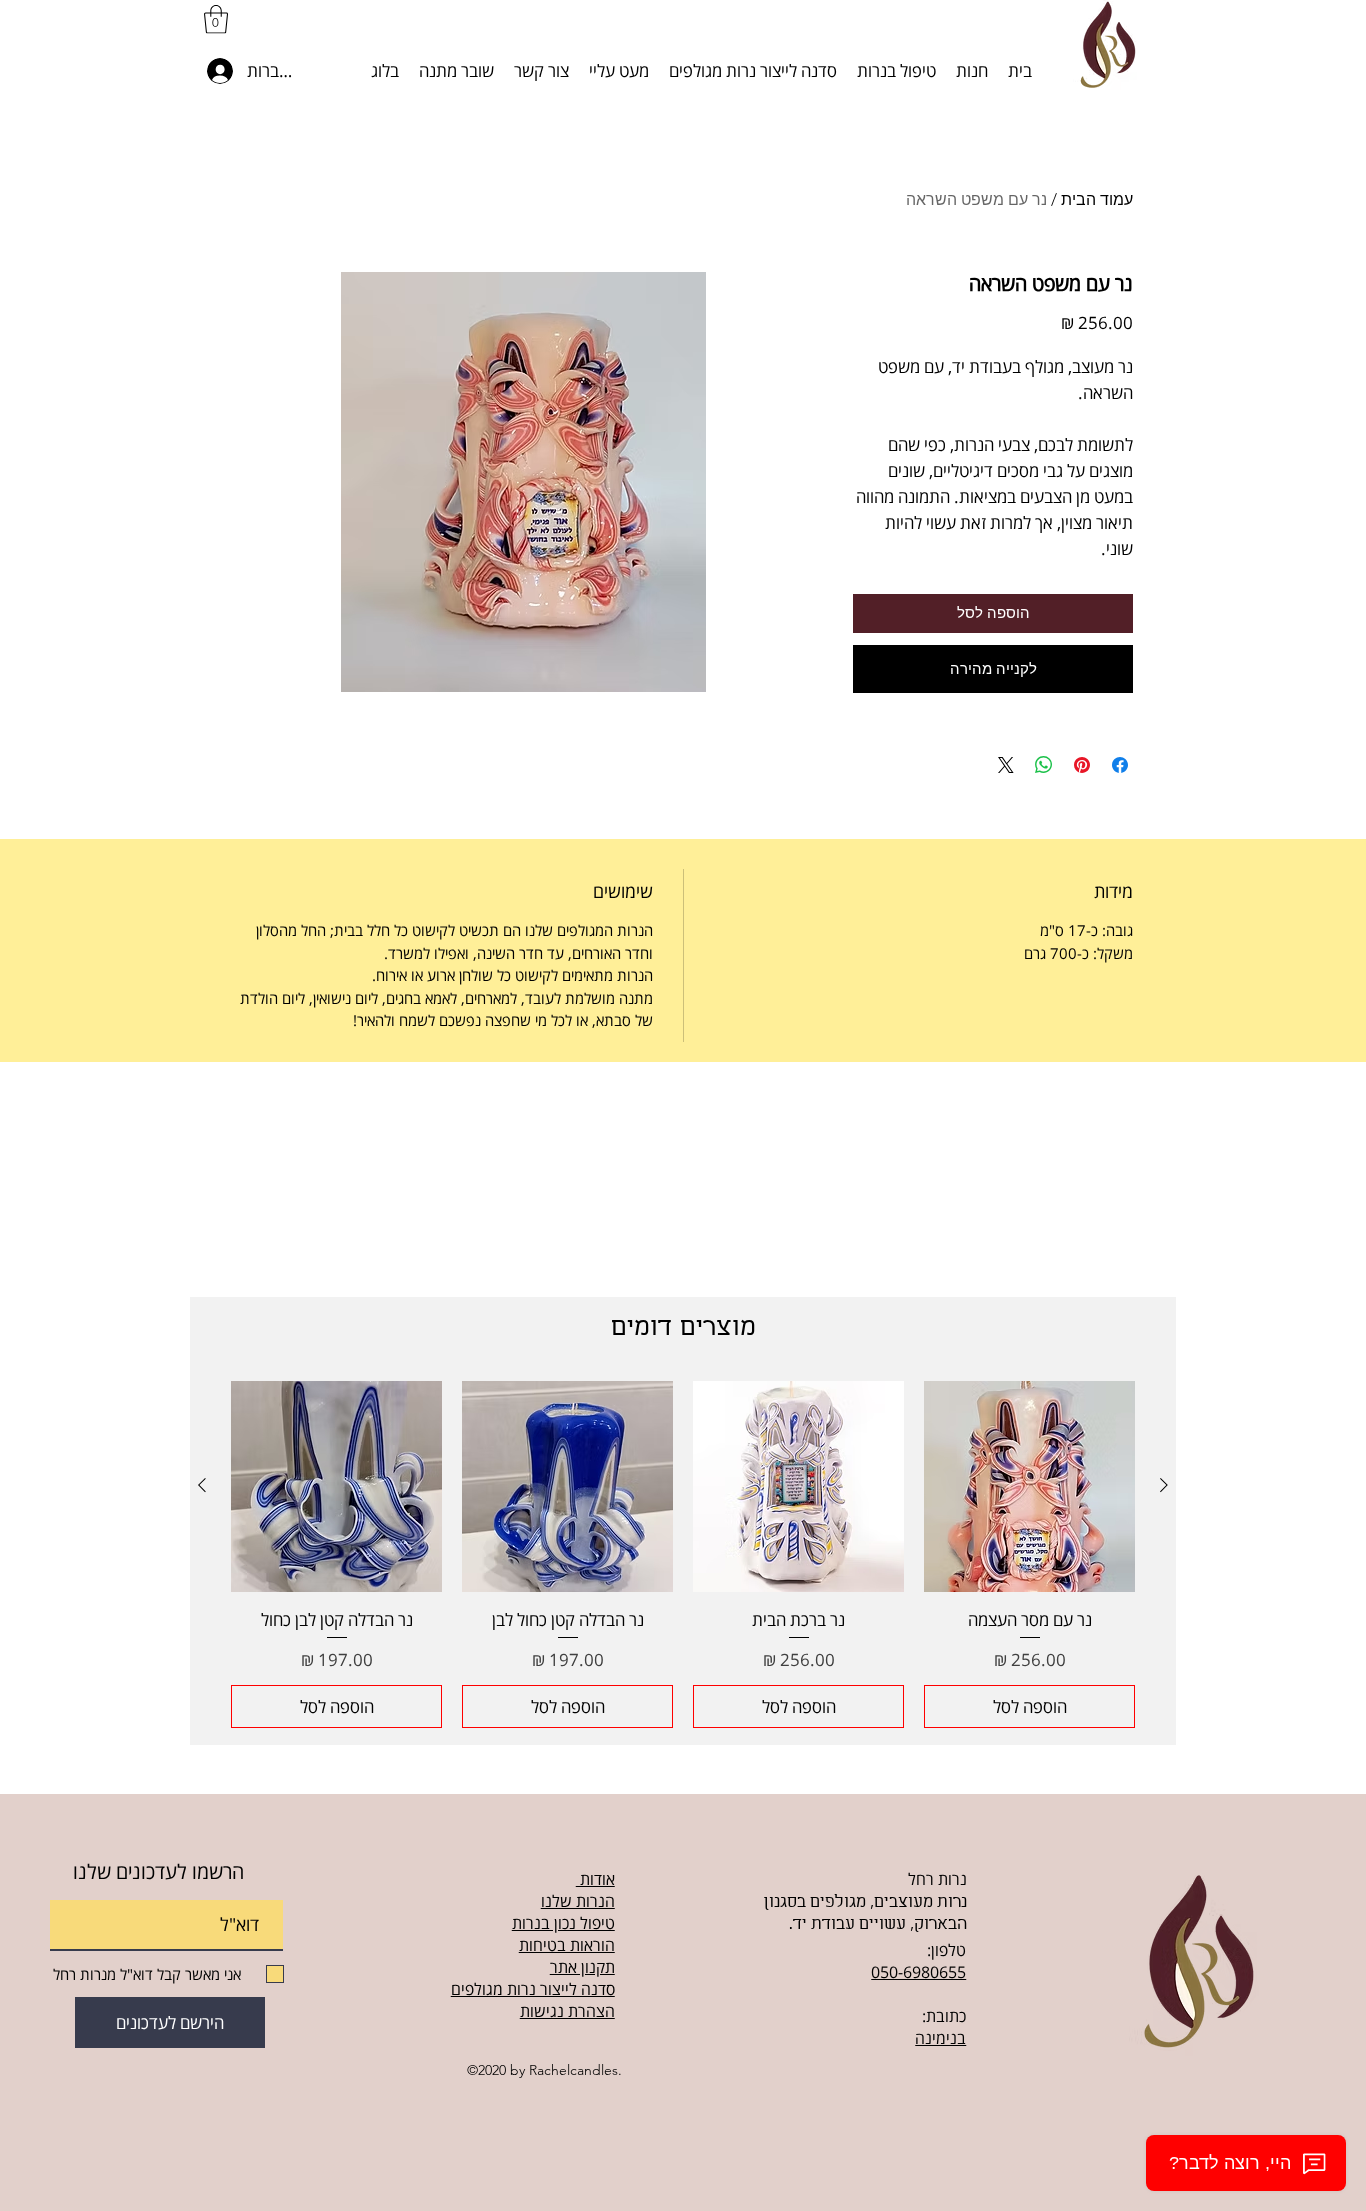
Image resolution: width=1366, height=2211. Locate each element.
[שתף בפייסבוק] (1120, 765)
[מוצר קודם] (1164, 1485)
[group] (683, 1555)
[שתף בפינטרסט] (1082, 765)
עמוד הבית (1097, 199)
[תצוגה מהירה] (1029, 1486)
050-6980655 (918, 1972)
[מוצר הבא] (202, 1485)
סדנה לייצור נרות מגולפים (533, 1989)
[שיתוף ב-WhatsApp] (1044, 765)
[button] (216, 19)
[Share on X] (1006, 765)
